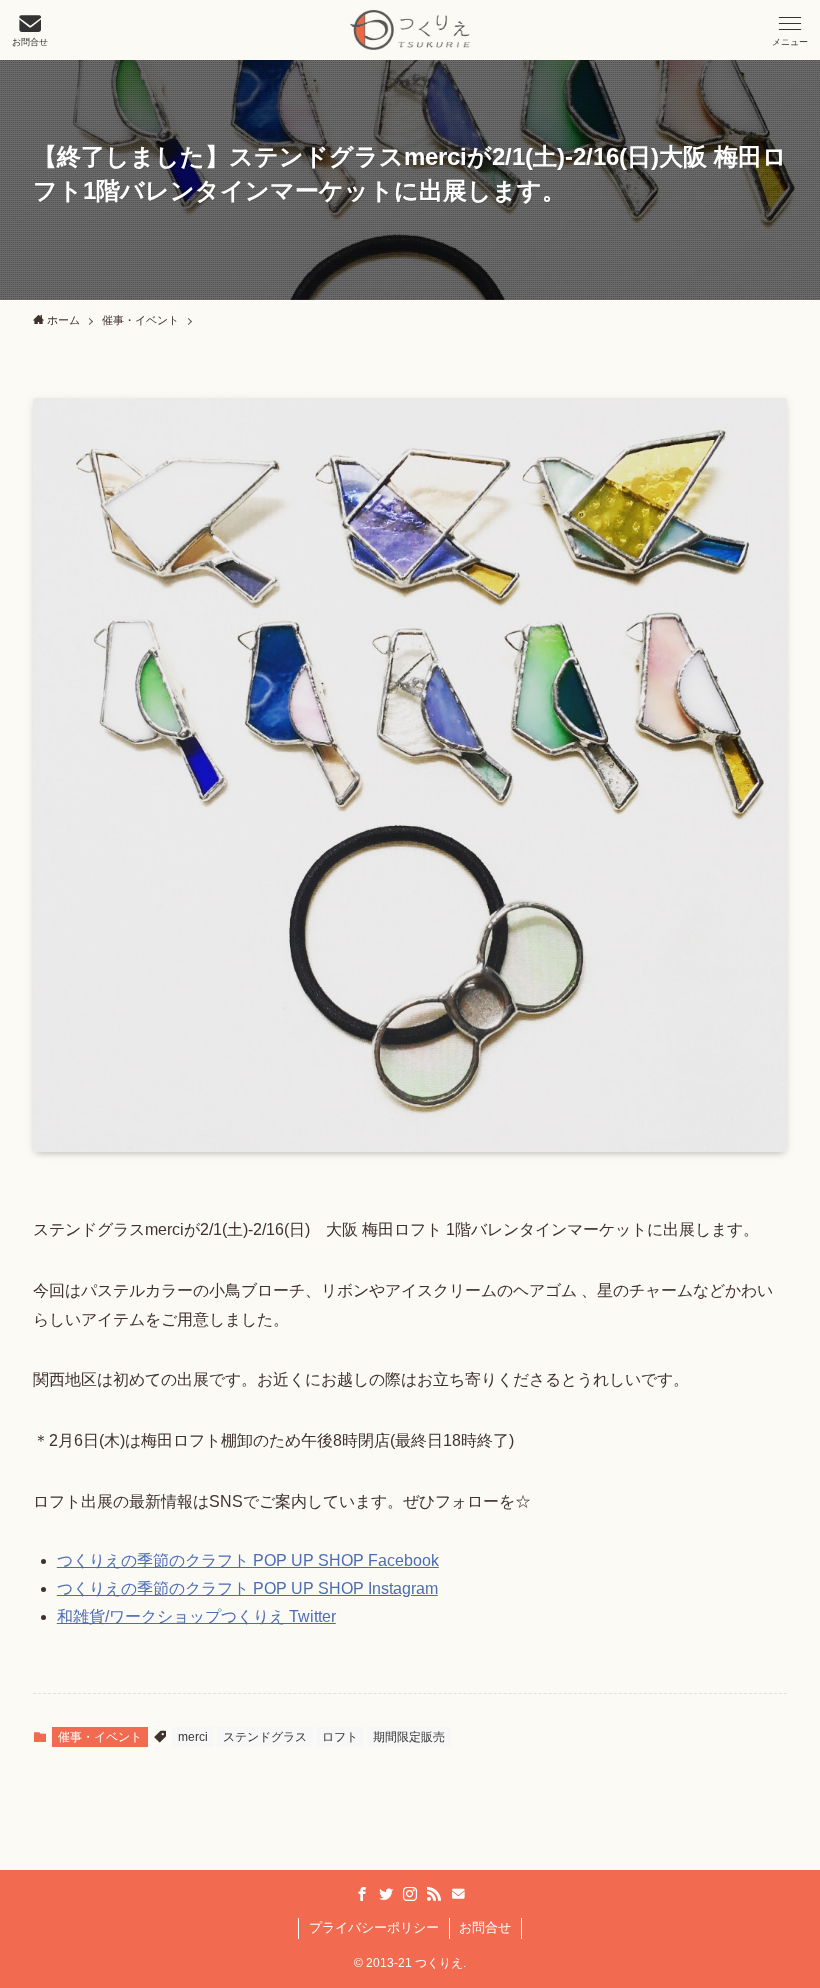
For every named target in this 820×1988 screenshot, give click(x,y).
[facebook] (362, 1894)
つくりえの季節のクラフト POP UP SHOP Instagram (247, 1588)
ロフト (340, 1737)
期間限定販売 (409, 1737)
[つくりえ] (410, 30)
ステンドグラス (265, 1737)
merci (193, 1737)
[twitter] (386, 1894)
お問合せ (485, 1927)
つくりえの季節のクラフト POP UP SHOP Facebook (248, 1560)
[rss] (434, 1894)
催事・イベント (100, 1737)
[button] (790, 30)
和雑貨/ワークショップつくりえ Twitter (196, 1616)
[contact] (458, 1894)
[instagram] (410, 1894)
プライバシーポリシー (374, 1927)
